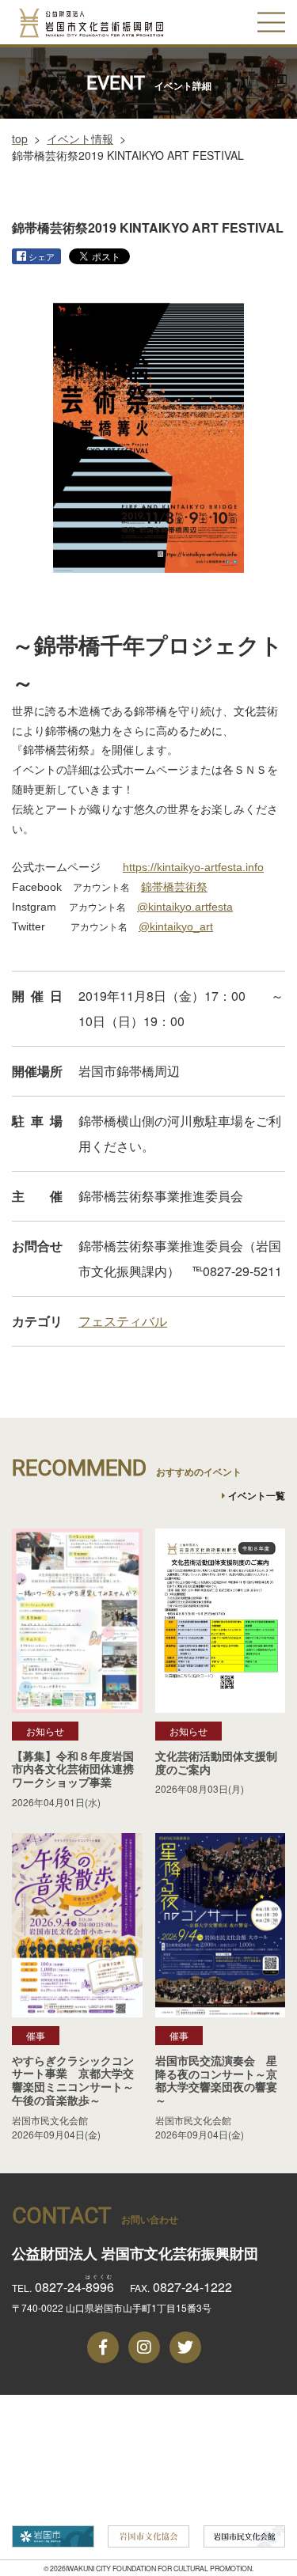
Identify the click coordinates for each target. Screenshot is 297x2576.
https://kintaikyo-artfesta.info (193, 867)
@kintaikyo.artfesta (185, 907)
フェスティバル (123, 1321)
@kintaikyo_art (176, 926)
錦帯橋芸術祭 (174, 887)
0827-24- (74, 2287)
